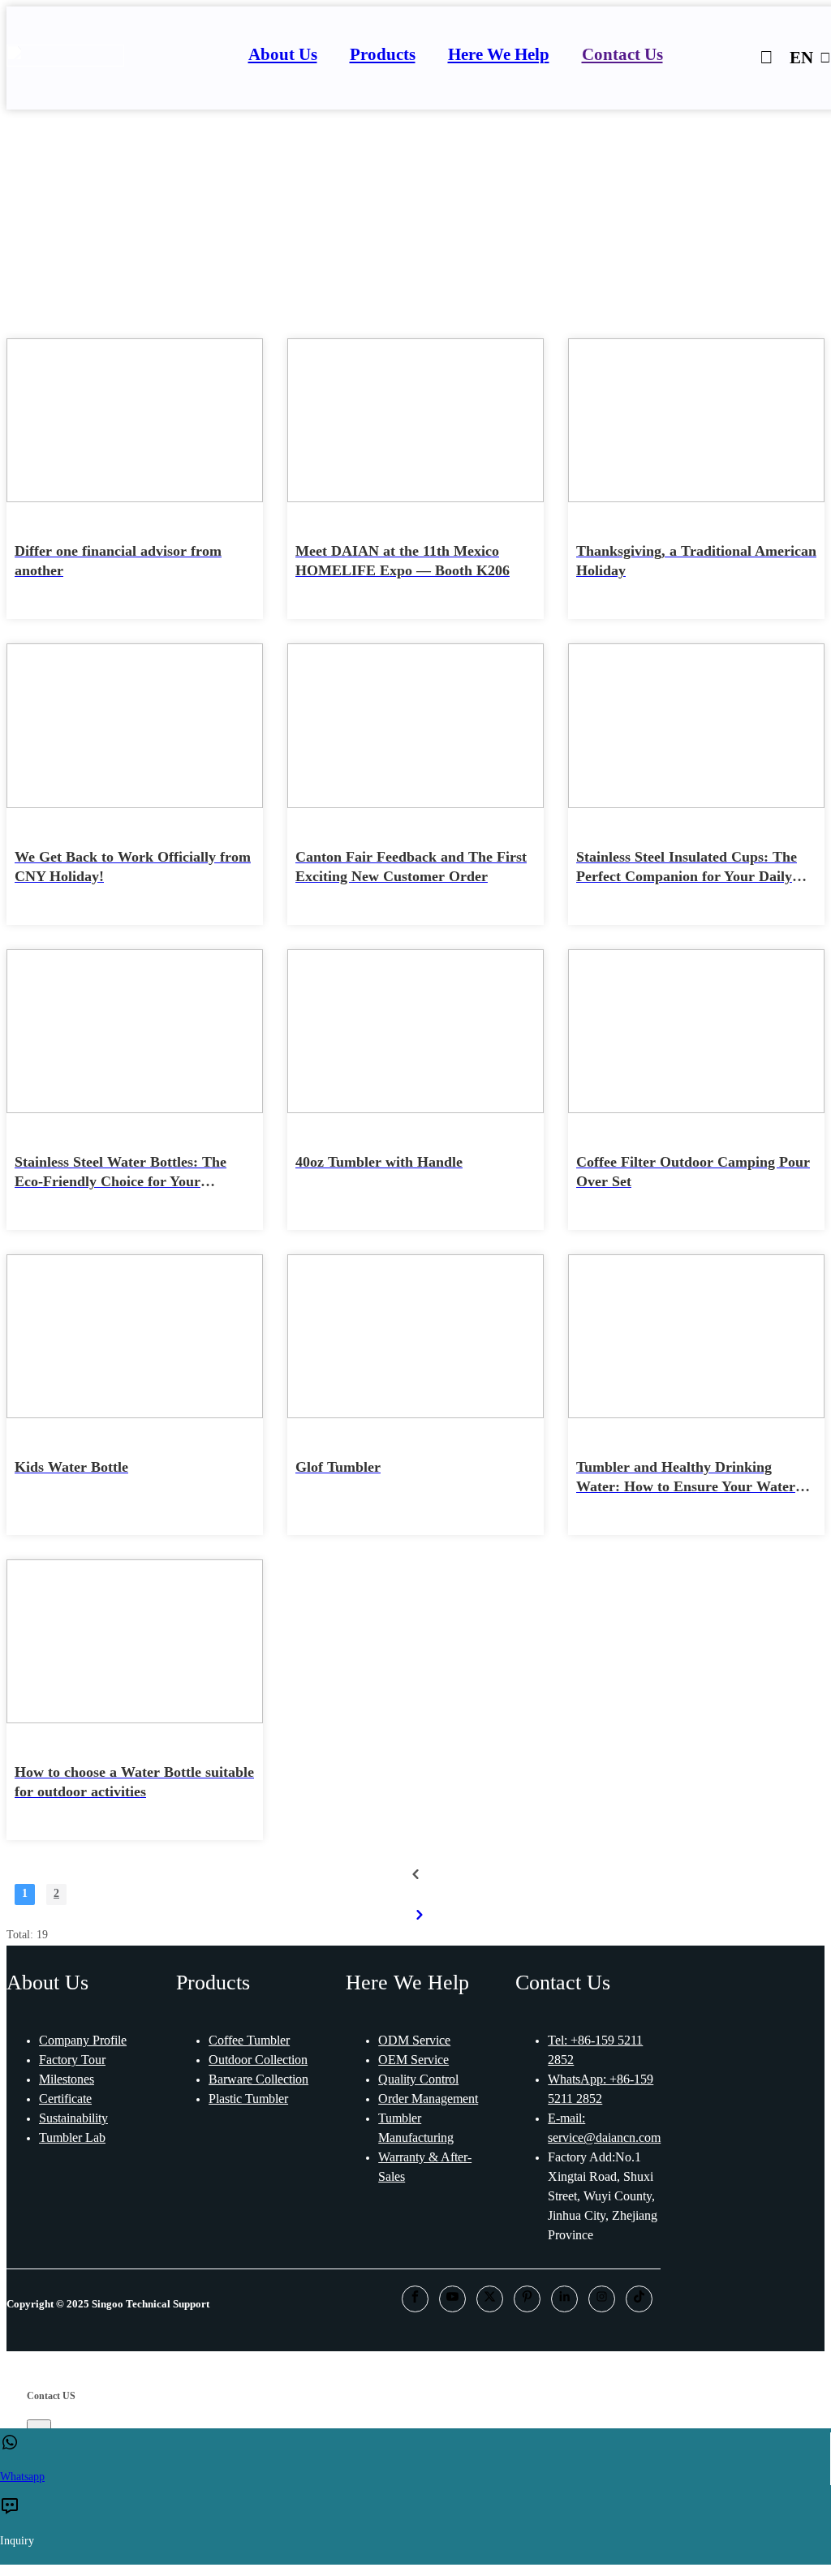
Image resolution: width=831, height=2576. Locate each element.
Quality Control (418, 2079)
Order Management (428, 2099)
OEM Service (413, 2060)
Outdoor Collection (258, 2060)
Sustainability (73, 2118)
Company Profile (83, 2040)
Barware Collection (258, 2079)
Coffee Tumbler (249, 2040)
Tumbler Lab (72, 2137)
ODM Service (414, 2040)
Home (395, 206)
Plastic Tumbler (248, 2099)
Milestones (67, 2079)
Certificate (65, 2099)
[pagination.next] (420, 1915)
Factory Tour (72, 2060)
